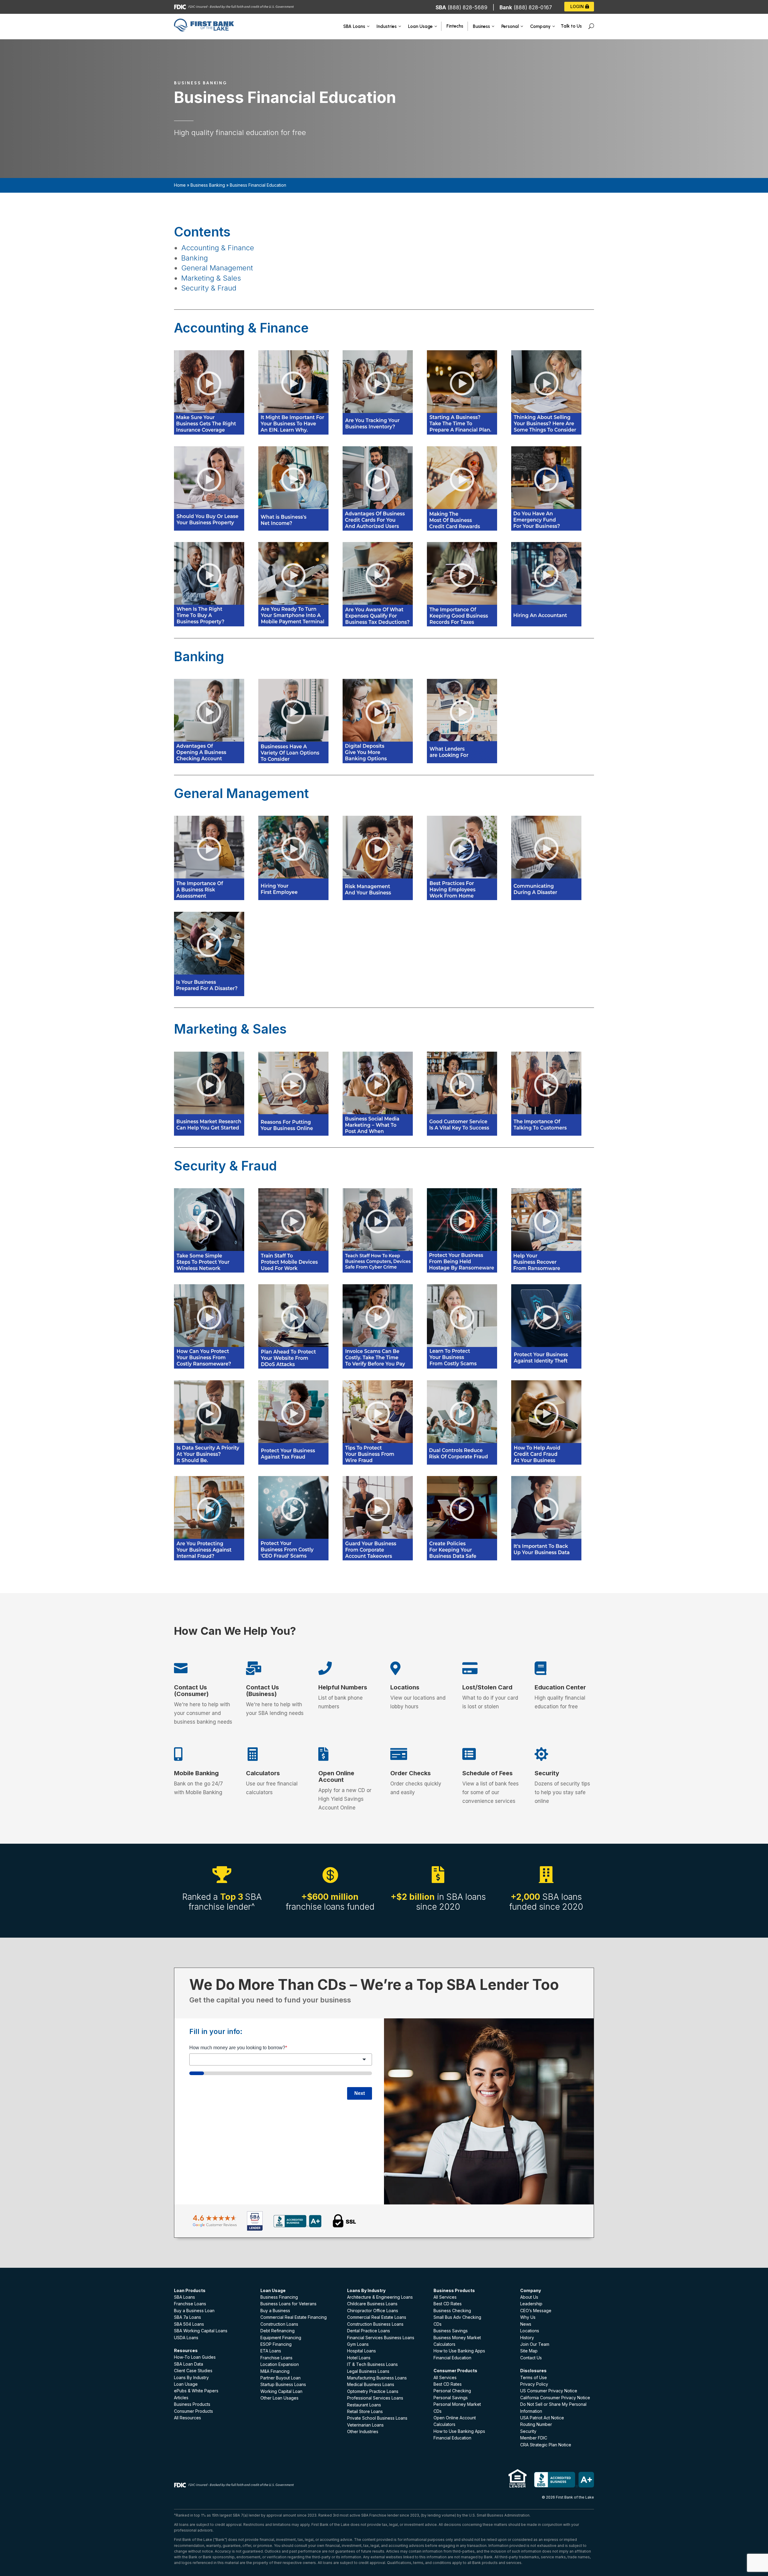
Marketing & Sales (211, 278)
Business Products (192, 2404)
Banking (196, 258)
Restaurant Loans (364, 2405)
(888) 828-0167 (533, 8)
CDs (438, 2324)
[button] (216, 442)
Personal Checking (452, 2391)
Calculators (263, 1773)
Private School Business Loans (377, 2418)
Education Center (560, 1687)
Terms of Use (534, 2377)
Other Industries (363, 2431)
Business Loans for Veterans (288, 2304)
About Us (529, 2297)
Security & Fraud (209, 288)
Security (547, 1773)
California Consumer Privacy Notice (555, 2398)
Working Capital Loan (281, 2391)
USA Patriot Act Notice (542, 2418)
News (526, 2324)
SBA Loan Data (189, 2364)
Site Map (529, 2351)
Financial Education (452, 2358)
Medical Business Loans (371, 2384)
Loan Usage (186, 2384)
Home (180, 185)
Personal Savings (451, 2398)
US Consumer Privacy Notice (549, 2391)
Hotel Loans (359, 2358)
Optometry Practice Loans (373, 2391)
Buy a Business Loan (194, 2311)
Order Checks (411, 1773)
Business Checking (452, 2311)
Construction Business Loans (375, 2324)
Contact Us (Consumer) (191, 1691)
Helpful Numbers (343, 1687)
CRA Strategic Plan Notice (546, 2445)
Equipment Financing (281, 2338)
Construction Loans (279, 2324)
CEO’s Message (536, 2311)
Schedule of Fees (487, 1773)
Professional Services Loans (375, 2398)
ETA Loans (271, 2351)
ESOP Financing (276, 2344)
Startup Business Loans (283, 2384)
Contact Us (531, 2358)
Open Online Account (336, 1776)
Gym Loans (358, 2344)
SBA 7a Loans (187, 2317)
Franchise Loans (190, 2304)
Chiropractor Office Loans (373, 2311)
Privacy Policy (534, 2384)
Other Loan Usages (279, 2398)
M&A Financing (275, 2371)
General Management (217, 268)
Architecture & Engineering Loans (380, 2297)
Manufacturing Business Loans (377, 2378)
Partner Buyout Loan (280, 2378)
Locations (405, 1687)
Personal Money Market (457, 2404)
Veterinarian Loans (365, 2425)
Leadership (531, 2304)
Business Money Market (457, 2338)
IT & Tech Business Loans (372, 2364)
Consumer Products (193, 2411)
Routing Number (536, 2424)
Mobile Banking (196, 1773)
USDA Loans (186, 2338)
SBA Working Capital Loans (201, 2331)
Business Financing (279, 2297)
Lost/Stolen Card (487, 1687)
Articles (181, 2398)
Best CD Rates (448, 2304)
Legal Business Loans (368, 2371)
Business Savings (451, 2331)
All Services (445, 2297)
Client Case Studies (193, 2371)
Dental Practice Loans (369, 2331)
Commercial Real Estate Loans (377, 2317)
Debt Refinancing (277, 2331)
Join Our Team (535, 2344)
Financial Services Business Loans (381, 2338)
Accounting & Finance (218, 248)
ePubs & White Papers (196, 2391)
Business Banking (208, 185)
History (527, 2338)
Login (577, 6)
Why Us (528, 2317)
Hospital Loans (361, 2351)
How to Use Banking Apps (459, 2351)
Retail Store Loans (365, 2411)
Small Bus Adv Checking (457, 2317)
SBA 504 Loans (189, 2324)
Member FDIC (534, 2438)
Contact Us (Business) (262, 1691)
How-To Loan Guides (195, 2357)
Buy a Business (275, 2311)
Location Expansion (280, 2364)
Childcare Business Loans (372, 2304)
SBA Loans (184, 2297)
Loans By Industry (191, 2377)
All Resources (187, 2418)
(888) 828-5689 (468, 8)
